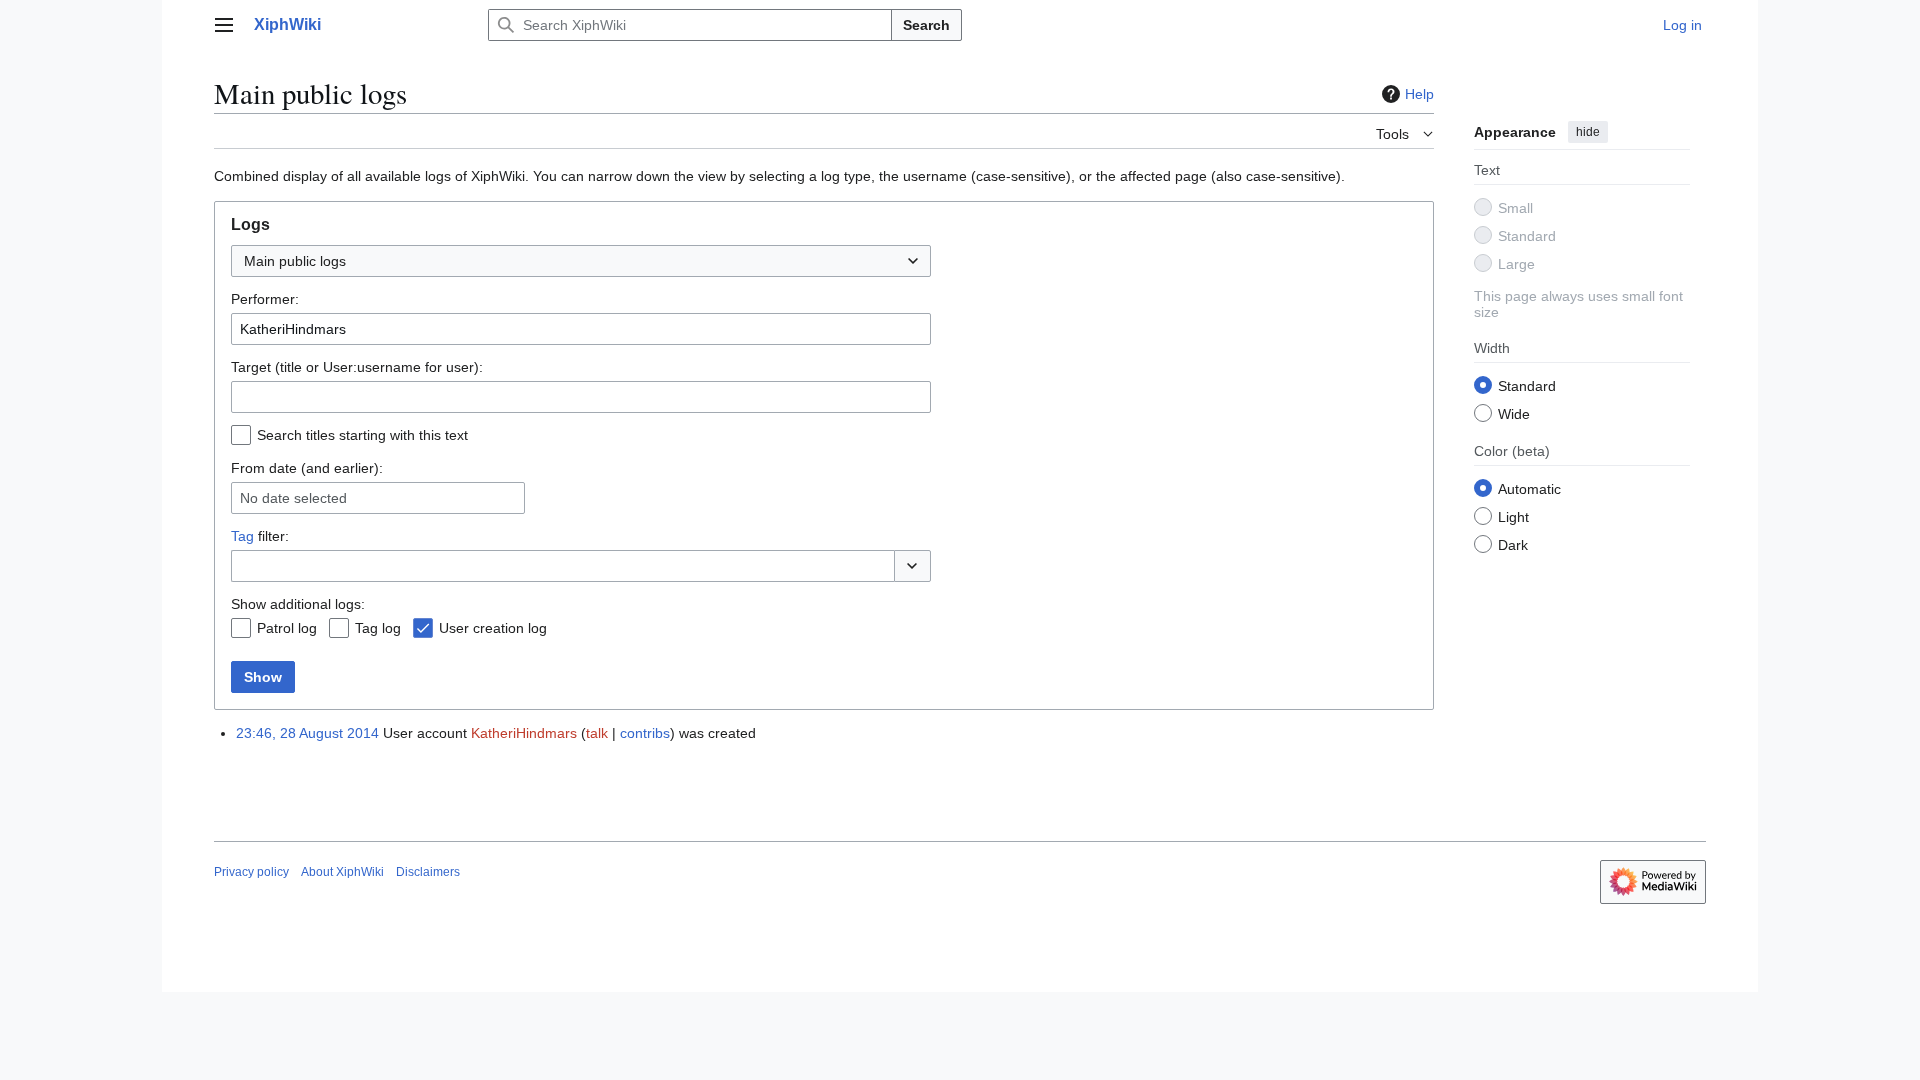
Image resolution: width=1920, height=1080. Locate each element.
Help (1419, 94)
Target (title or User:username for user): (357, 367)
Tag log (378, 628)
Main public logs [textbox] (295, 261)
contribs (645, 733)
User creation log (493, 628)
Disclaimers (428, 872)
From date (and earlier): (307, 468)
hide (1588, 132)
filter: (260, 536)
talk (597, 733)
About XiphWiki (342, 872)
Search (926, 25)
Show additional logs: (298, 604)
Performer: (265, 299)
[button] (224, 25)
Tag (242, 536)
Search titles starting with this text (362, 435)
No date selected (293, 498)
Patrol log (287, 628)
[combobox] (581, 261)
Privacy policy (251, 872)
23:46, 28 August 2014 (307, 733)
